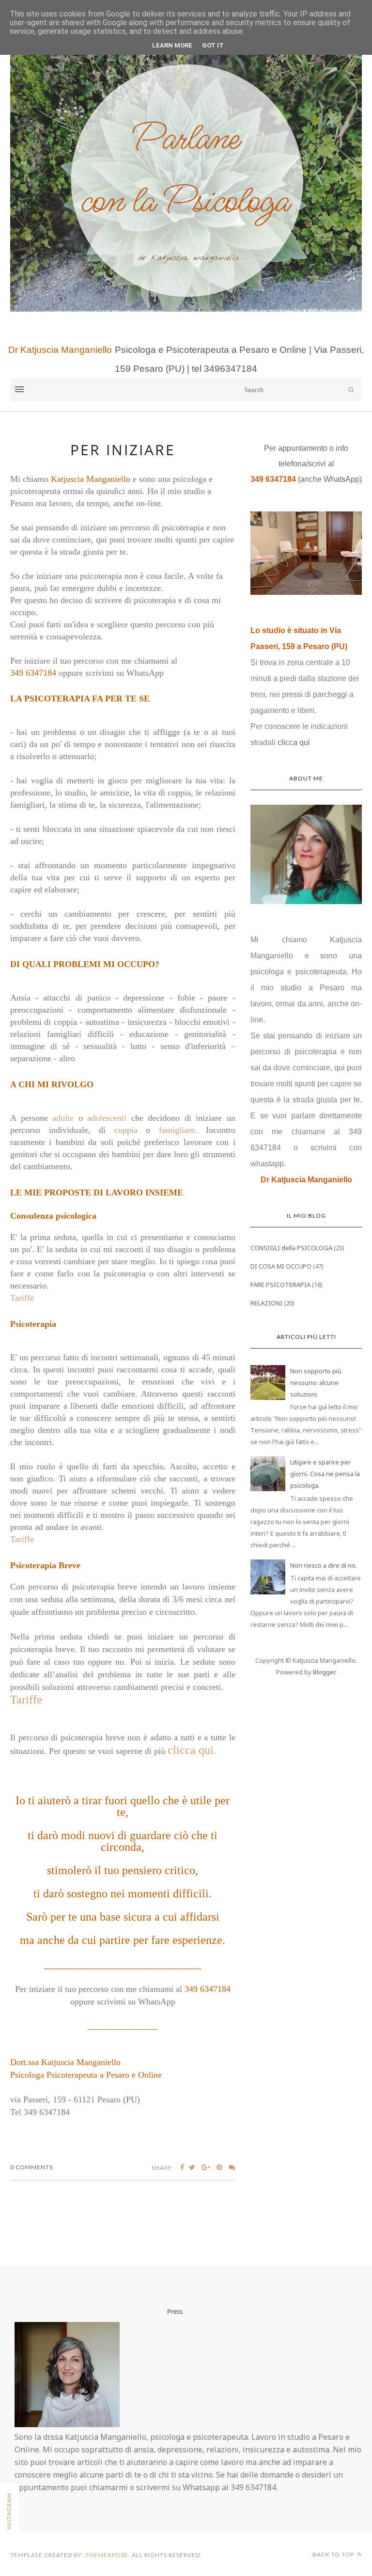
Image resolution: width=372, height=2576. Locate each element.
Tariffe (22, 1298)
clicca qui (191, 1750)
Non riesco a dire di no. (324, 1565)
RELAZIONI (266, 1303)
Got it (213, 45)
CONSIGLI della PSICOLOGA (291, 1248)
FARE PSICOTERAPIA (280, 1285)
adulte (63, 1118)
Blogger (324, 1672)
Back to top (334, 2554)
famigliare (177, 1130)
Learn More (172, 45)
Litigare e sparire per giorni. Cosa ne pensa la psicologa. (325, 1474)
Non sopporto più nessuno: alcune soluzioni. (316, 1383)
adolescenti (107, 1118)
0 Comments (31, 2167)
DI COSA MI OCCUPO (281, 1266)
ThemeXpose (107, 2555)
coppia (126, 1130)
